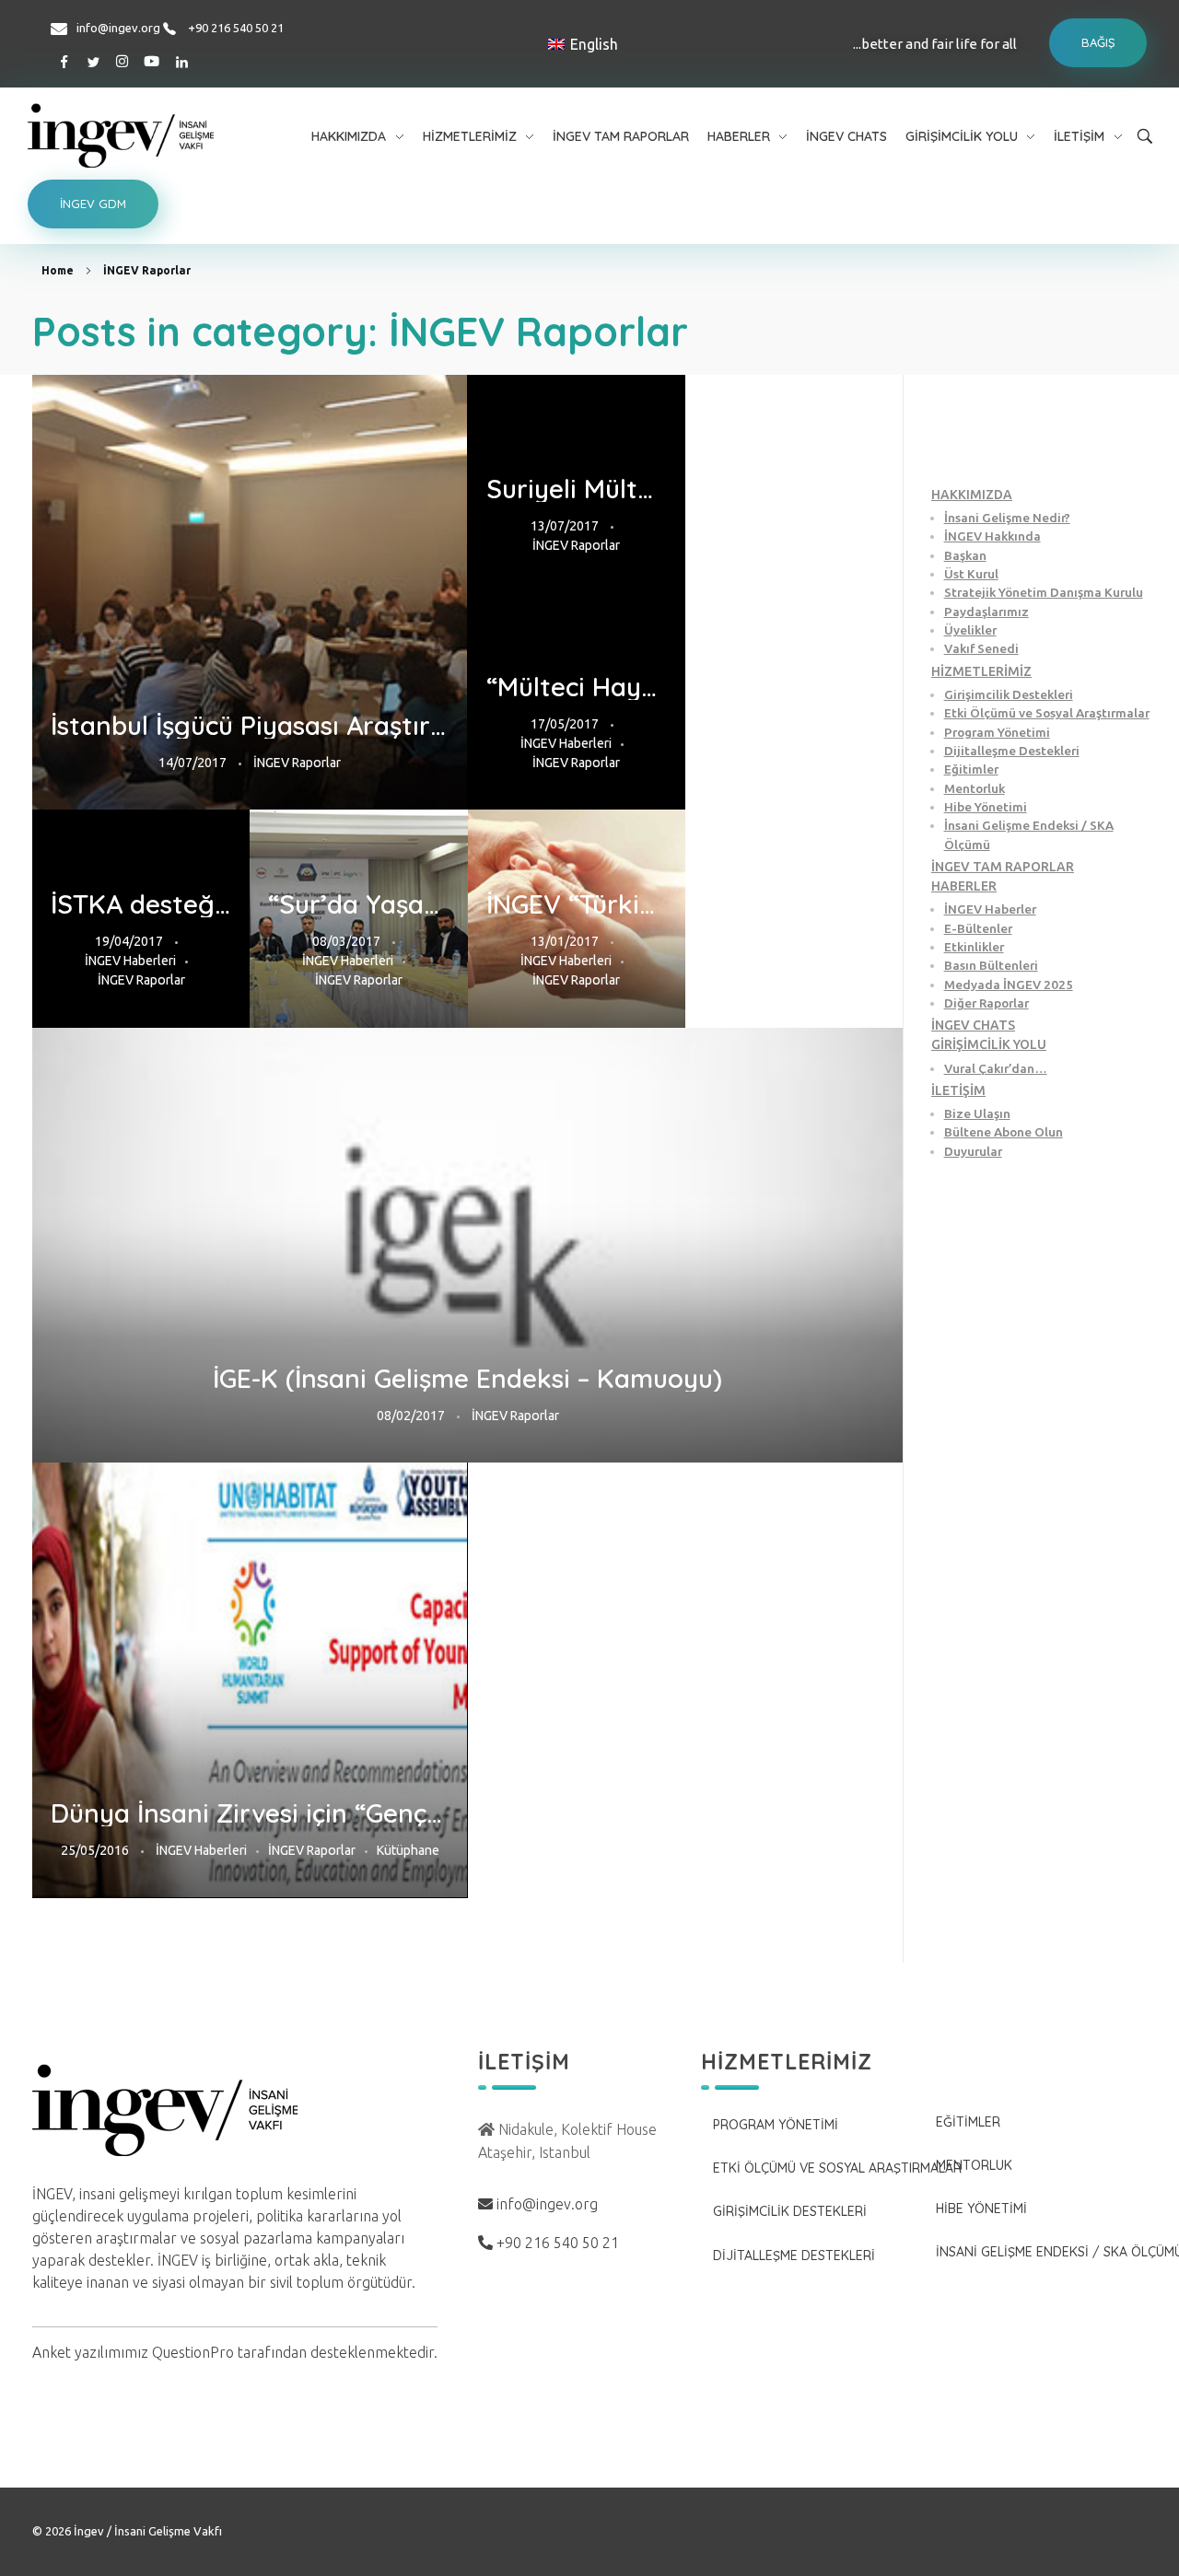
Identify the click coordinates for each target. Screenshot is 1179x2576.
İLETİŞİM (958, 1090)
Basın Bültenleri (991, 965)
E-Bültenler (978, 928)
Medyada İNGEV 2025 (1009, 985)
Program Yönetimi (997, 732)
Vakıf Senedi (981, 648)
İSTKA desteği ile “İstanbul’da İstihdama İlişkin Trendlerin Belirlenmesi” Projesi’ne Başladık (141, 904)
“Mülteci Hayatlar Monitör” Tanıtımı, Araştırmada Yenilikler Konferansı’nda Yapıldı (577, 687)
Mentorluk (975, 788)
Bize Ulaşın (977, 1113)
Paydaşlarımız (986, 612)
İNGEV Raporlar (297, 763)
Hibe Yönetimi (986, 807)
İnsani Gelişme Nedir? (1007, 518)
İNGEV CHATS (973, 1025)
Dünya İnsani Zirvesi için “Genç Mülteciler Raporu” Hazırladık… (250, 1813)
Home (58, 270)
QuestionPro (193, 2352)
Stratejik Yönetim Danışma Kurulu (1044, 592)
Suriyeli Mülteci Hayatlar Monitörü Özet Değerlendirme (577, 489)
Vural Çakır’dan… (996, 1068)
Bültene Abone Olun (1004, 1132)
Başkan (965, 555)
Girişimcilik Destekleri (1009, 694)
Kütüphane (408, 1850)
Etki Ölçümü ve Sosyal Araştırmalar (1047, 713)
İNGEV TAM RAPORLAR (1003, 867)
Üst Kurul (971, 574)
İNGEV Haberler (990, 909)
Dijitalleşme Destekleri (1012, 751)
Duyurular (973, 1151)
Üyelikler (970, 630)
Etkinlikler (974, 947)
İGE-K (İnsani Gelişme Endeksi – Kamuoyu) (467, 1379)
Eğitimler (971, 769)
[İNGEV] (164, 135)
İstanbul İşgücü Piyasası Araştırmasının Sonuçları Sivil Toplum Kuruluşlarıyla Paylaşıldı (250, 726)
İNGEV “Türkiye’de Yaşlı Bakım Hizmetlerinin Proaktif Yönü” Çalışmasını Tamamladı (577, 904)
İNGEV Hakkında (992, 536)
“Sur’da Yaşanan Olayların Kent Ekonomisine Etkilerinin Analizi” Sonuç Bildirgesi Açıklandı (358, 904)
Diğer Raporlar (986, 1003)
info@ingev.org (118, 28)
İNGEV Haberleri (566, 743)
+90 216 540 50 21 (236, 28)
